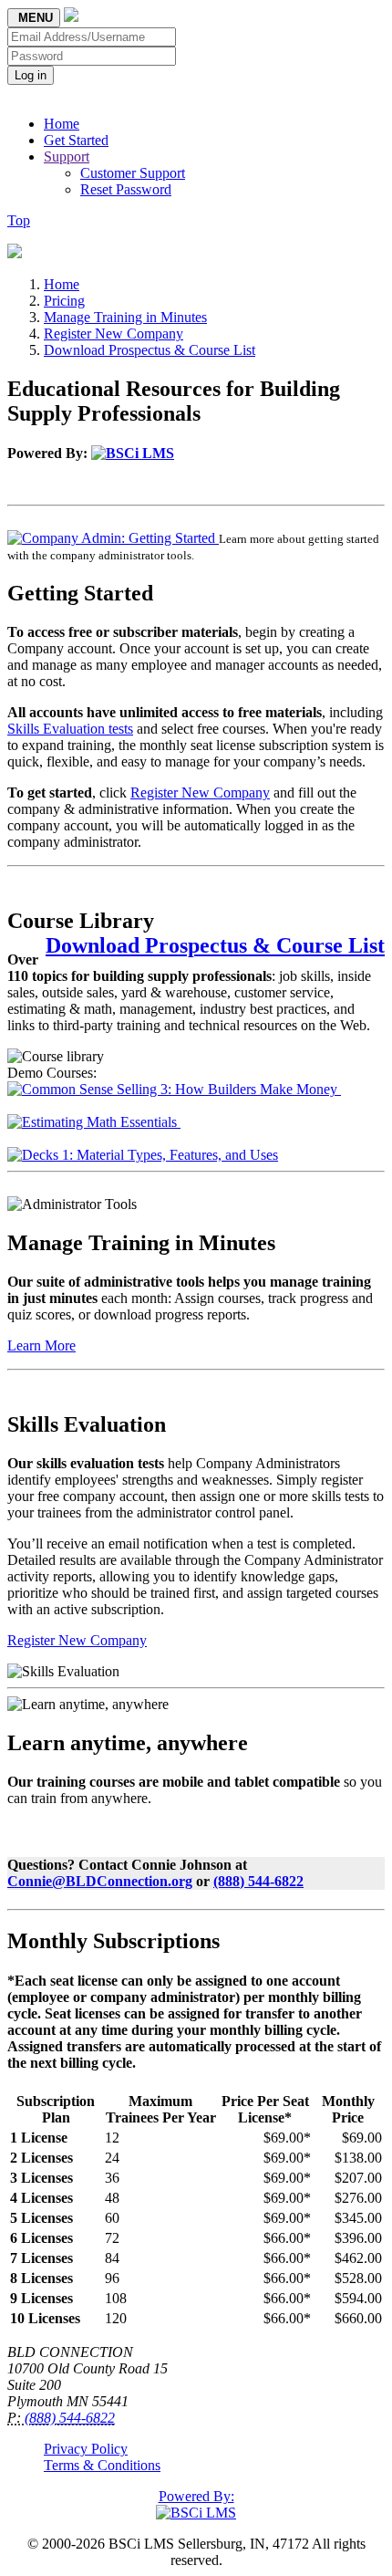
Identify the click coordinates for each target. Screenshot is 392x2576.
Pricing (64, 301)
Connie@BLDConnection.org (100, 1881)
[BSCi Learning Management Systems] (133, 453)
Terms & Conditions (102, 2465)
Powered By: (196, 2496)
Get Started (76, 140)
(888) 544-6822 (258, 1881)
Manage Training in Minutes (125, 317)
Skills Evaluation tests (70, 729)
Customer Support (133, 173)
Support (67, 156)
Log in (31, 75)
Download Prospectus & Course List (150, 350)
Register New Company (113, 334)
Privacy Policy (86, 2449)
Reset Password (126, 189)
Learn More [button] (41, 1345)
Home (62, 124)
